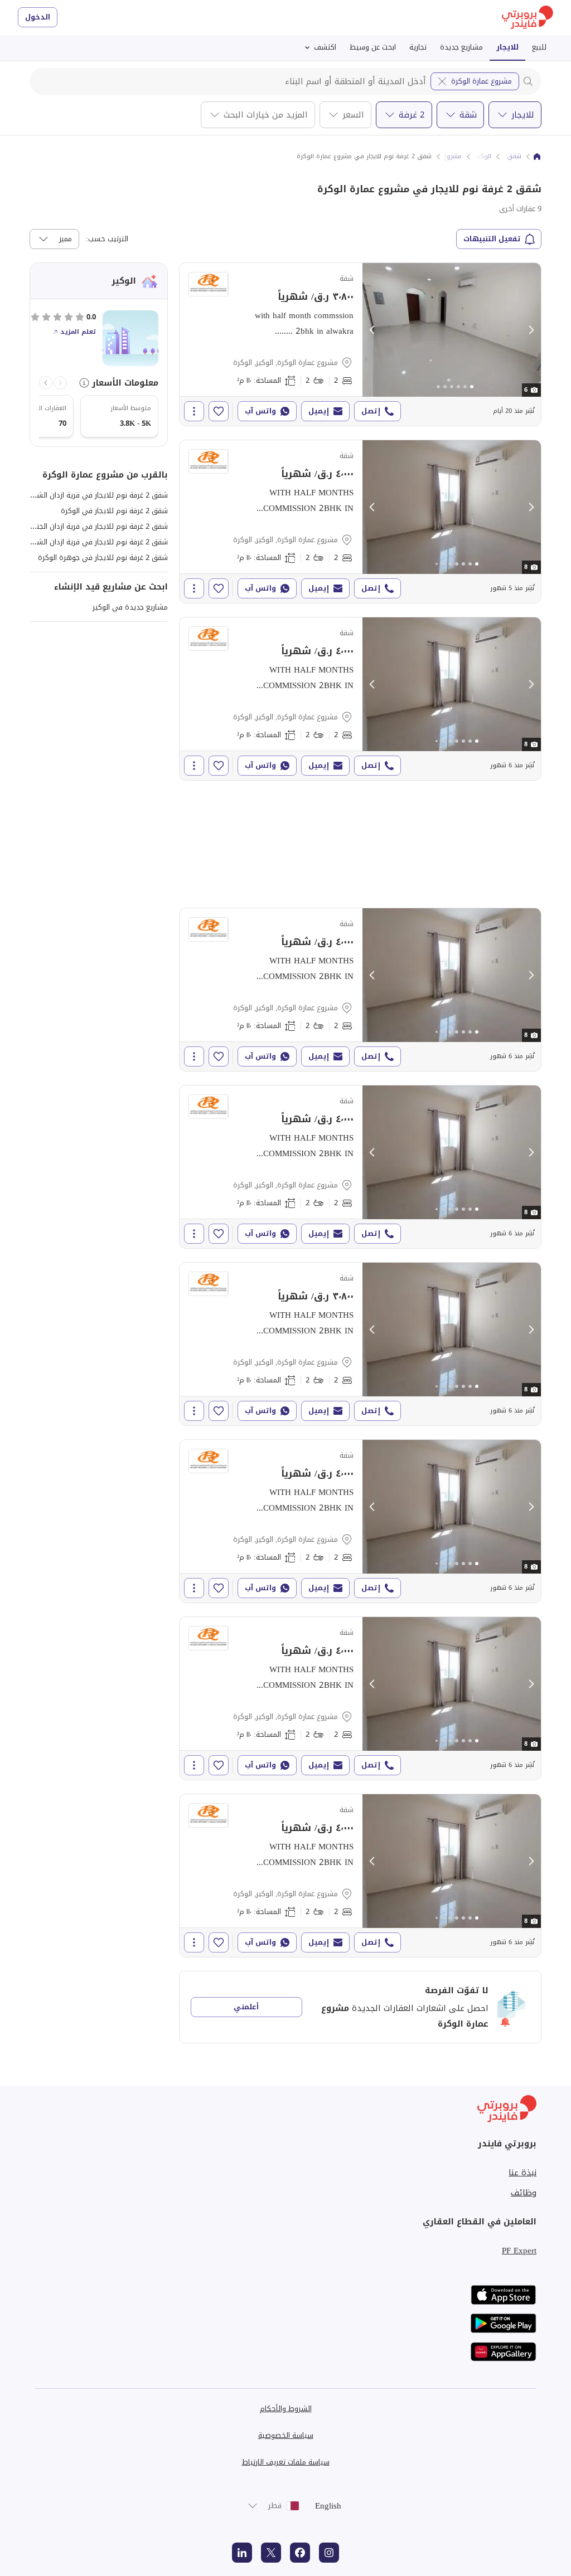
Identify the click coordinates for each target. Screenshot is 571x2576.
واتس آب (260, 411)
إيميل (319, 411)
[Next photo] (531, 330)
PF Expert (519, 2251)
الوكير (483, 157)
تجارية (418, 47)
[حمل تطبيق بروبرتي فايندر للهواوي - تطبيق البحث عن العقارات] (504, 2352)
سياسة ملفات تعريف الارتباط (286, 2462)
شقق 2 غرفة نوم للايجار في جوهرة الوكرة (103, 557)
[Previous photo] (372, 330)
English (328, 2506)
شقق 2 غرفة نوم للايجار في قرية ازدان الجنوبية (96, 526)
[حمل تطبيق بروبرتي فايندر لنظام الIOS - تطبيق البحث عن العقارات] (504, 2295)
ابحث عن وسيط (373, 47)
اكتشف (325, 47)
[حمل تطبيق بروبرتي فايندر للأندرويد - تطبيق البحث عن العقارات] (504, 2323)
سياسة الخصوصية (286, 2435)
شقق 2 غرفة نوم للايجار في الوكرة (114, 511)
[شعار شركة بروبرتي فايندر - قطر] (528, 18)
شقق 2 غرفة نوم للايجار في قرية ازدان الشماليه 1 (92, 495)
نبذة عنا (522, 2173)
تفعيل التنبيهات (492, 239)
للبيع (539, 47)
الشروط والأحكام (286, 2409)
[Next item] (46, 383)
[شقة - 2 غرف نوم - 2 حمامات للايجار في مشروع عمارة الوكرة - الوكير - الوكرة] (360, 344)
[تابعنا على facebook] (300, 2553)
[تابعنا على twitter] (271, 2553)
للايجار (507, 47)
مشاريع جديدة (461, 47)
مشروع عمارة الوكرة (482, 81)
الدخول (38, 17)
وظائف (524, 2193)
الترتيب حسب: (107, 239)
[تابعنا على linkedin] (242, 2553)
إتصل (371, 411)
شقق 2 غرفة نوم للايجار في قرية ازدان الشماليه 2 (92, 542)
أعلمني (246, 2007)
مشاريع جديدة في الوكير (130, 607)
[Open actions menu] (194, 411)
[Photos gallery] (452, 330)
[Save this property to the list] (219, 411)
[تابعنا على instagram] (329, 2553)
